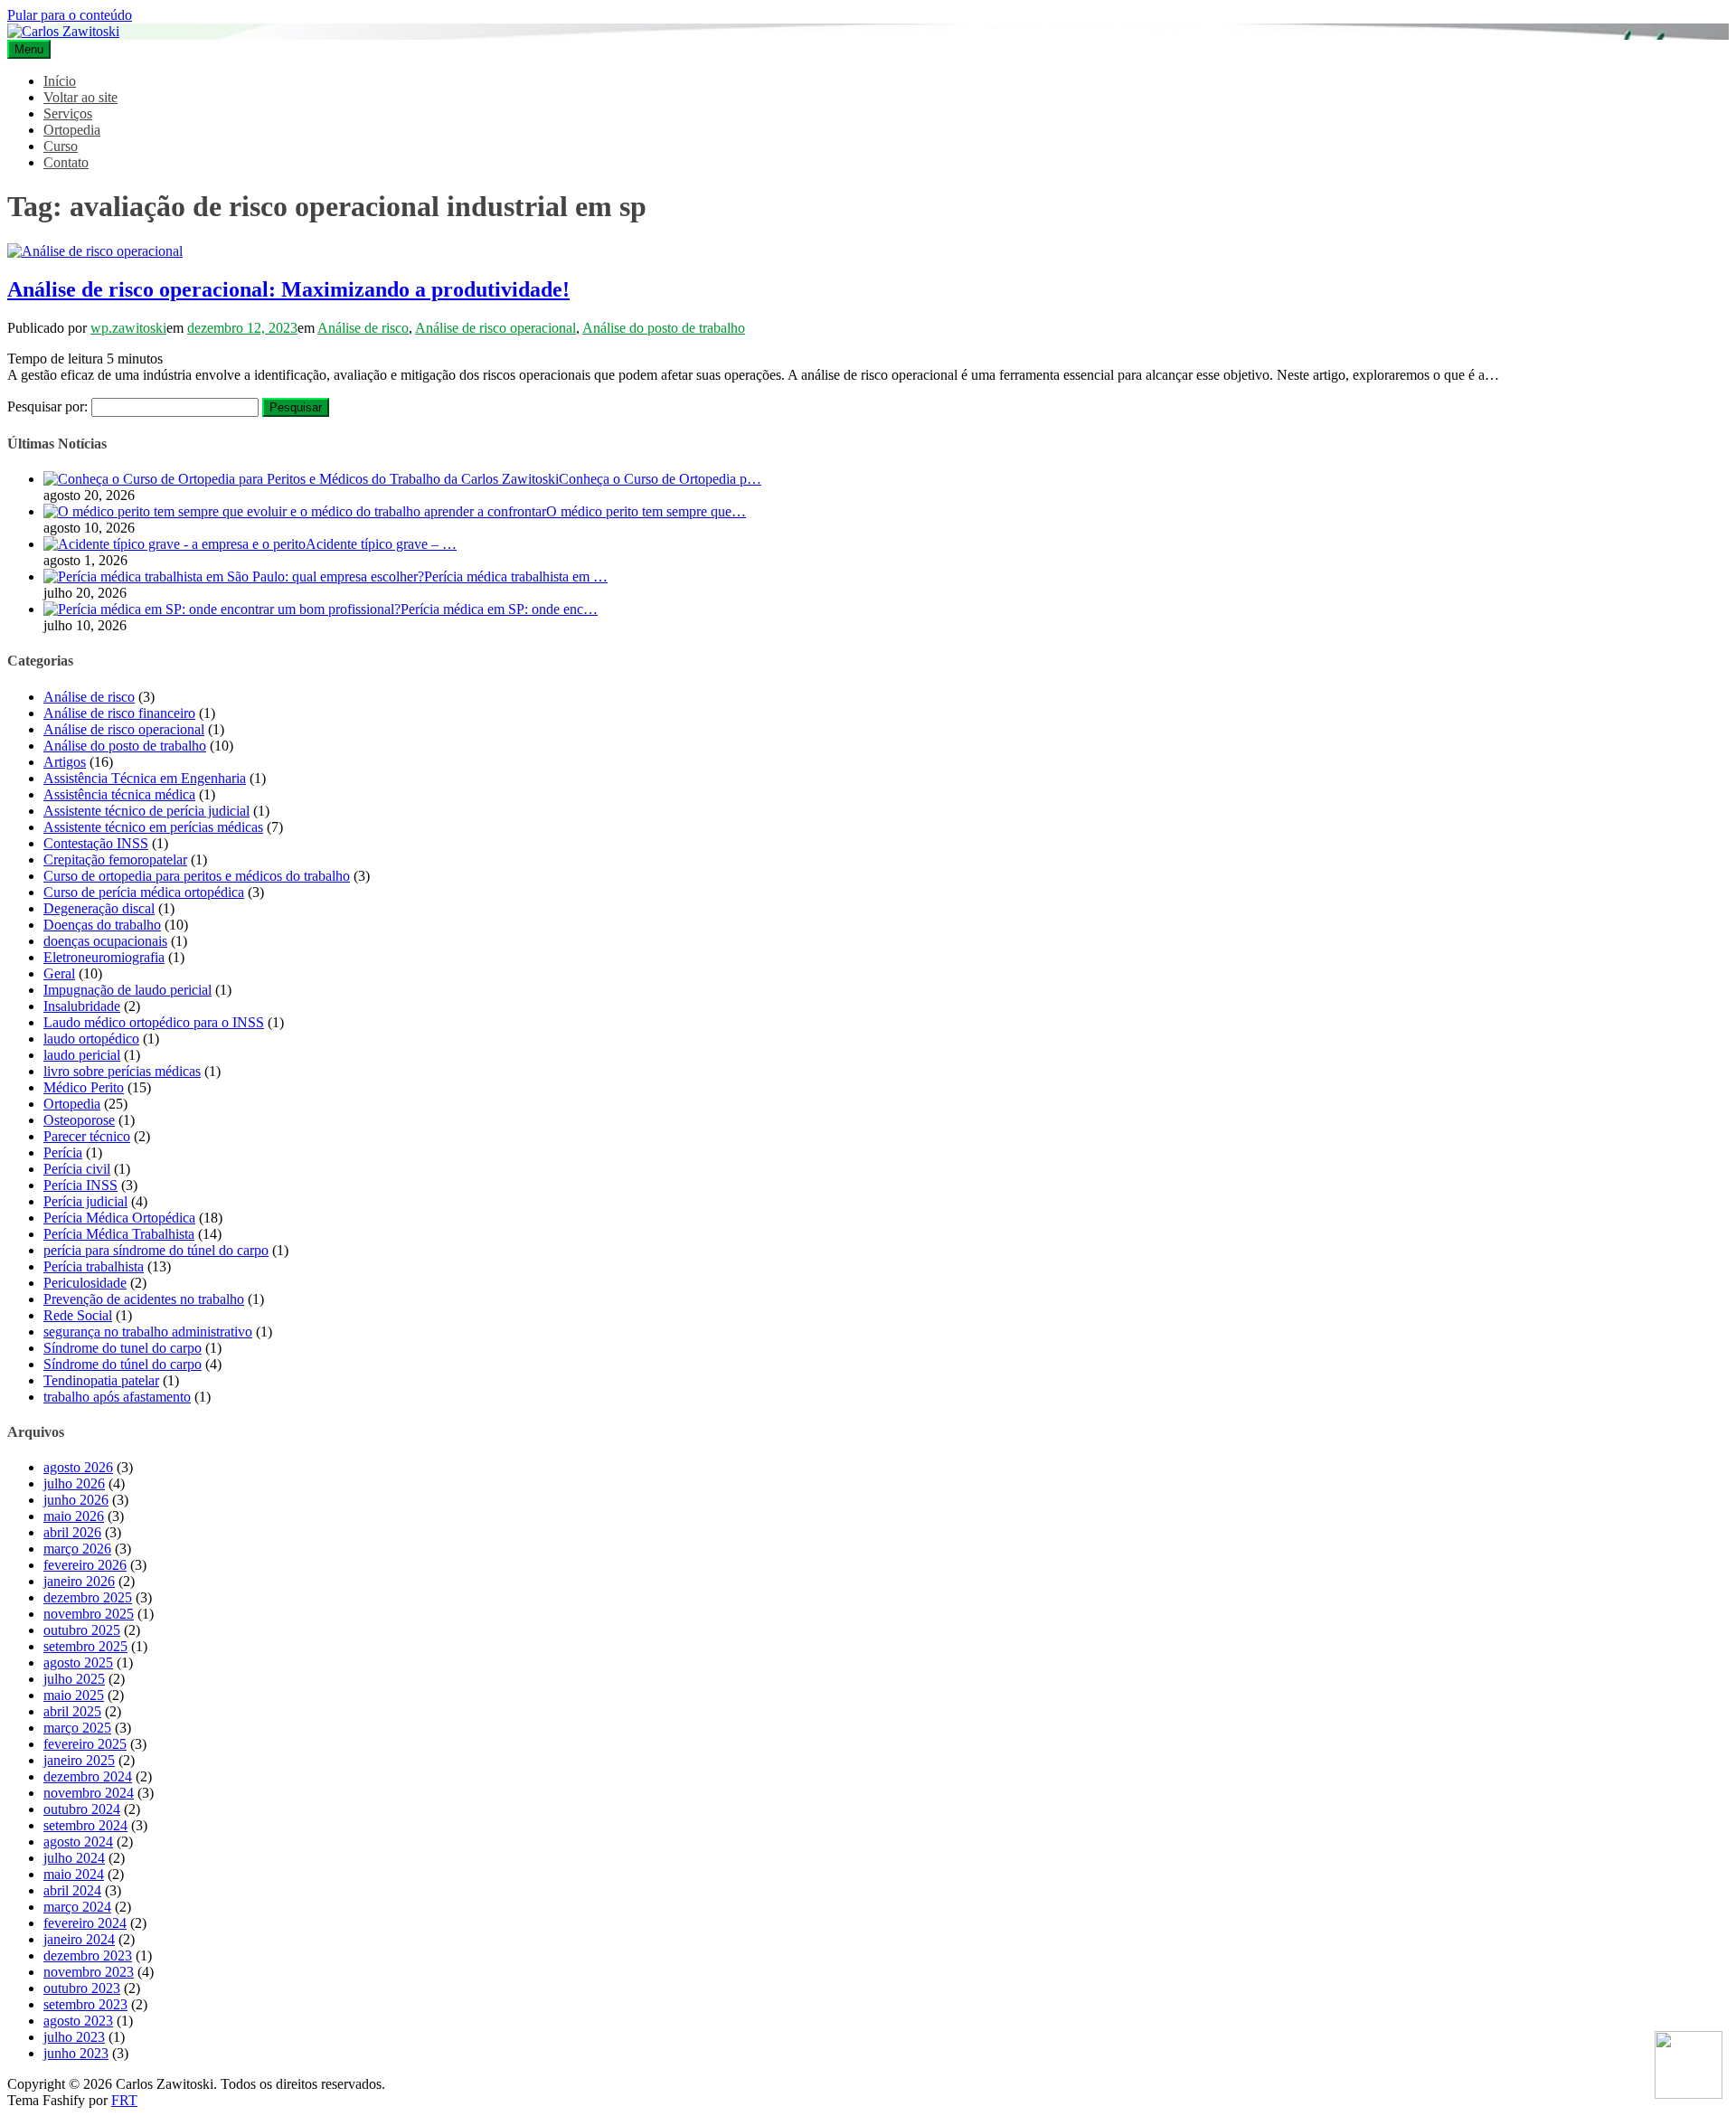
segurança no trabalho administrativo (148, 1332)
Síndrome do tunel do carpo (123, 1348)
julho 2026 (74, 1483)
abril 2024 (72, 1890)
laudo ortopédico (91, 1039)
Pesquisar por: (47, 406)
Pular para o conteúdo (70, 15)
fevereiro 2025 (85, 1744)
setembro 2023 (85, 2004)
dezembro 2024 (88, 1776)
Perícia (63, 1152)
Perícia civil (77, 1169)
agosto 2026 (78, 1467)
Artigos (65, 762)
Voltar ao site (80, 97)
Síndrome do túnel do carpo (123, 1364)
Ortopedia (72, 130)
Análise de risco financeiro (119, 713)
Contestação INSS (96, 843)
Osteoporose (79, 1120)
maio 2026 (74, 1516)
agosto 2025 (78, 1663)
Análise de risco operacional (495, 328)
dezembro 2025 (88, 1597)
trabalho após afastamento (117, 1397)
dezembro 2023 (88, 1955)
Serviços (68, 113)
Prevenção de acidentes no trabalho (144, 1299)
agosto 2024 (78, 1842)
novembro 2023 (89, 1972)
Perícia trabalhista (94, 1266)
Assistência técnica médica (119, 794)
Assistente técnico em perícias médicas (153, 827)
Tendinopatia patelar (101, 1380)
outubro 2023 (82, 1988)
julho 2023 (74, 2037)
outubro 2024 (82, 1809)
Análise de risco (363, 328)
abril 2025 (72, 1711)
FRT (124, 2100)
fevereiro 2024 (85, 1923)
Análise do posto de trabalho (664, 328)
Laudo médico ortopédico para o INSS (154, 1022)
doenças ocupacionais (105, 941)
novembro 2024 (89, 1793)
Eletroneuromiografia (104, 957)
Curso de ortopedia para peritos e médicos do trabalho (197, 876)
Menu (29, 49)
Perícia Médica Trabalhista (119, 1234)
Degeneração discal (99, 908)
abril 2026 (72, 1532)
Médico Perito (84, 1087)
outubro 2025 (82, 1630)
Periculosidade (85, 1283)
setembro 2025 (85, 1646)
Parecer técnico (87, 1136)
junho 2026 (76, 1500)
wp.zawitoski (128, 328)
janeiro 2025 (79, 1760)
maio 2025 (74, 1695)
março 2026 (77, 1549)
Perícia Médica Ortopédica (119, 1218)
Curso (61, 146)
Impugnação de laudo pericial (127, 990)
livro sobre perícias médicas (122, 1071)
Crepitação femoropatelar (115, 860)
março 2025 (77, 1728)
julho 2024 (74, 1858)
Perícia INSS (80, 1185)
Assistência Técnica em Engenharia (145, 778)
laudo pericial (82, 1055)
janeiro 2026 (79, 1581)
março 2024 (77, 1907)
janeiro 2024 (79, 1939)
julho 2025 (74, 1679)
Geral (59, 973)
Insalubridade (82, 1006)
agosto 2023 (78, 2021)
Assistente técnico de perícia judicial (146, 811)
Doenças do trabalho (102, 925)
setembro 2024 (85, 1825)
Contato (66, 162)
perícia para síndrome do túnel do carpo (156, 1250)
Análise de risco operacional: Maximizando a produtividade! (288, 289)
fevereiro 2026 (85, 1565)
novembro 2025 (89, 1614)
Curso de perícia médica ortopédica (144, 892)
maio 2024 (74, 1874)
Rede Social (78, 1315)
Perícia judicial (85, 1201)
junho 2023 (76, 2053)
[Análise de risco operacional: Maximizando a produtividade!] (95, 251)
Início (60, 81)
